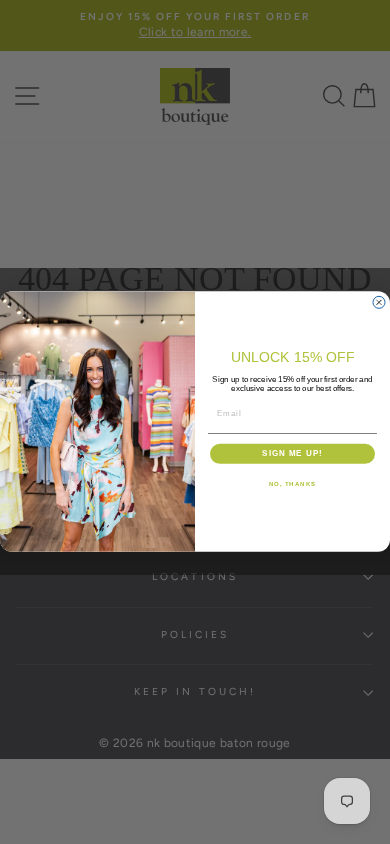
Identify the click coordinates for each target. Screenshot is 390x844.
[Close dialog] (379, 303)
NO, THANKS (293, 484)
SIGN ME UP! (292, 454)
